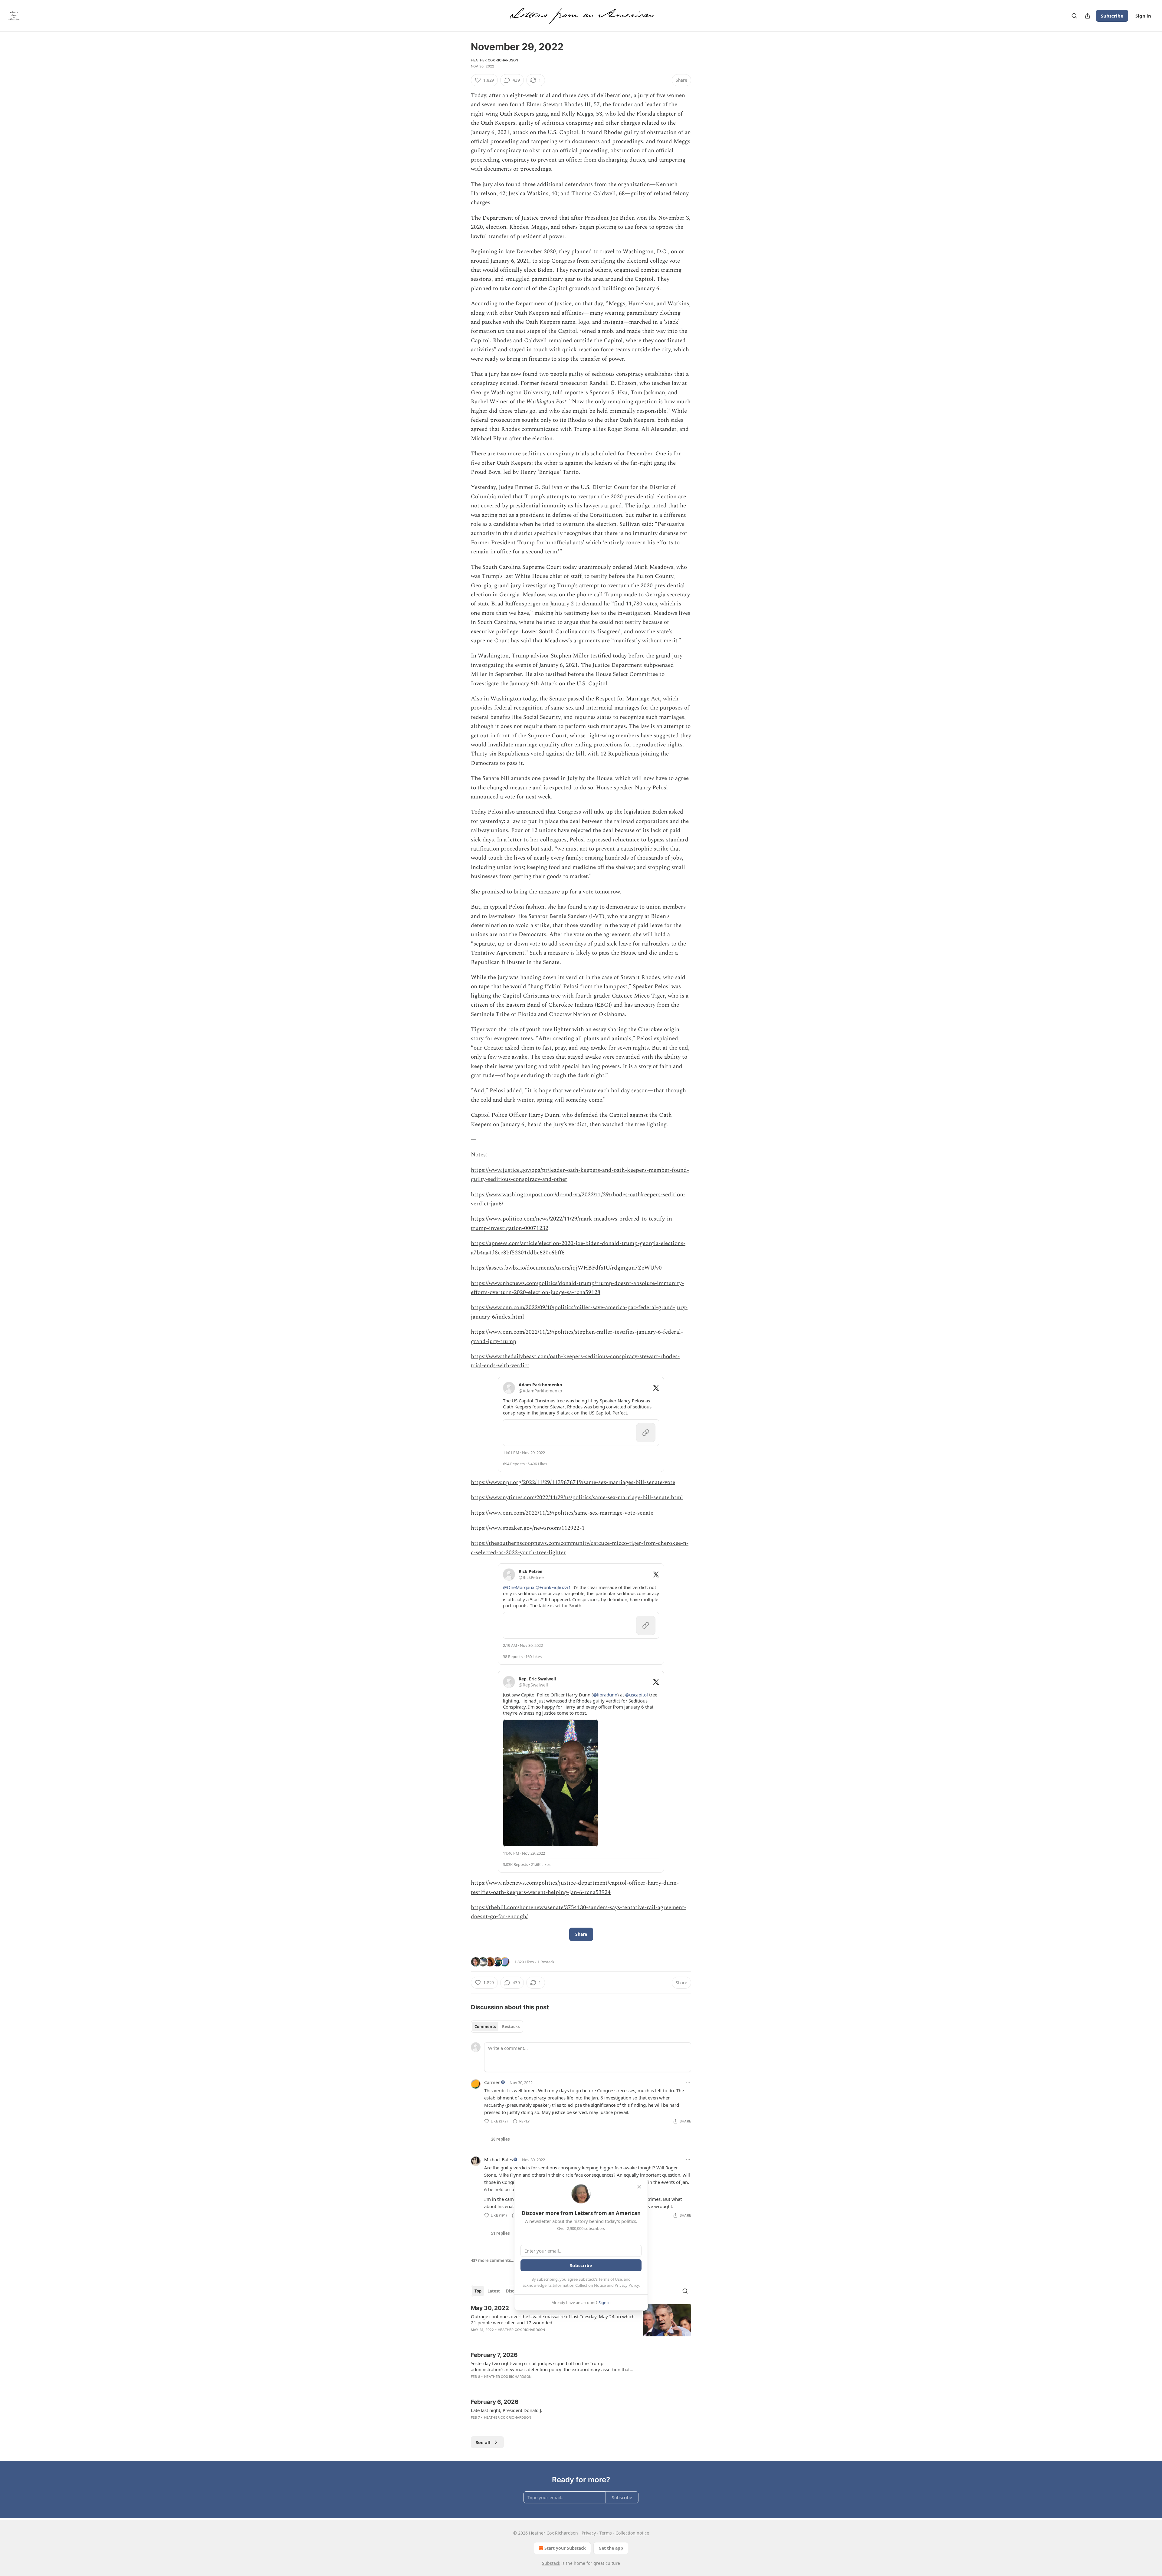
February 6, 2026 (495, 2402)
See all (483, 2442)
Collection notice (632, 2533)
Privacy (589, 2533)
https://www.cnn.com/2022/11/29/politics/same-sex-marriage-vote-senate (562, 1513)
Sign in (1143, 16)
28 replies (500, 2139)
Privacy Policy (627, 2285)
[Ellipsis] (688, 2082)
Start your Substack (565, 2548)
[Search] (1074, 16)
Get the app (611, 2548)
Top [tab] (478, 2291)
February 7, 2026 (494, 2355)
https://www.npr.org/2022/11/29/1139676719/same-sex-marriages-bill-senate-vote (573, 1482)
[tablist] (497, 2027)
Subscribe (1112, 16)
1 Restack (546, 1962)
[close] (639, 2187)
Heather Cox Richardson (494, 60)
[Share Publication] (1088, 16)
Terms (606, 2533)
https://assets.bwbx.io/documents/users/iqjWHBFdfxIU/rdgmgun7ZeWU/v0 (566, 1268)
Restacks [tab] (511, 2027)
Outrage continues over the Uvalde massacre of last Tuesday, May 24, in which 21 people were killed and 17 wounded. (553, 2319)
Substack (551, 2563)
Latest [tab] (494, 2291)
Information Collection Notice (579, 2285)
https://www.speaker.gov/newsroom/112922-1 (528, 1528)
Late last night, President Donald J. (507, 2410)
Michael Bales (499, 2159)
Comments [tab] (485, 2027)
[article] (581, 2323)
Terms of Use (610, 2279)
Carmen (492, 2082)
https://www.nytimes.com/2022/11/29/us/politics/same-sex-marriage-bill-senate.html (577, 1498)
